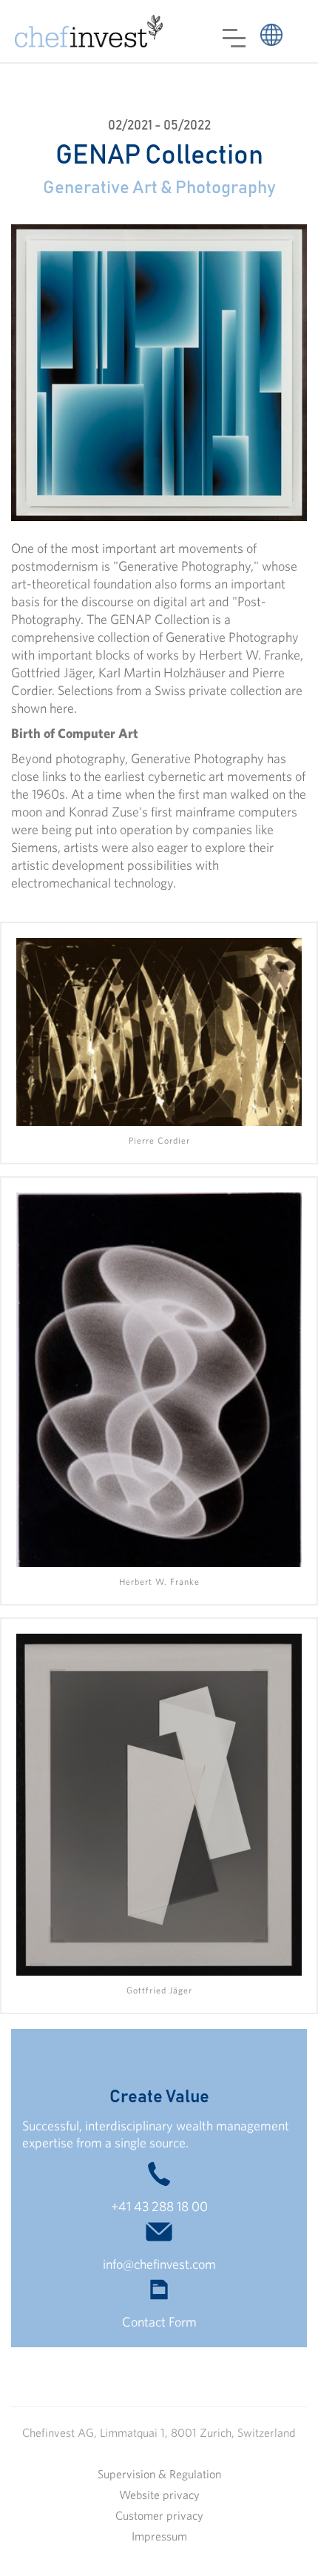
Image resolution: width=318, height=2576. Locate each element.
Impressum (159, 2536)
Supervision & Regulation (159, 2474)
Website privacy (159, 2495)
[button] (234, 38)
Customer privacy (159, 2515)
